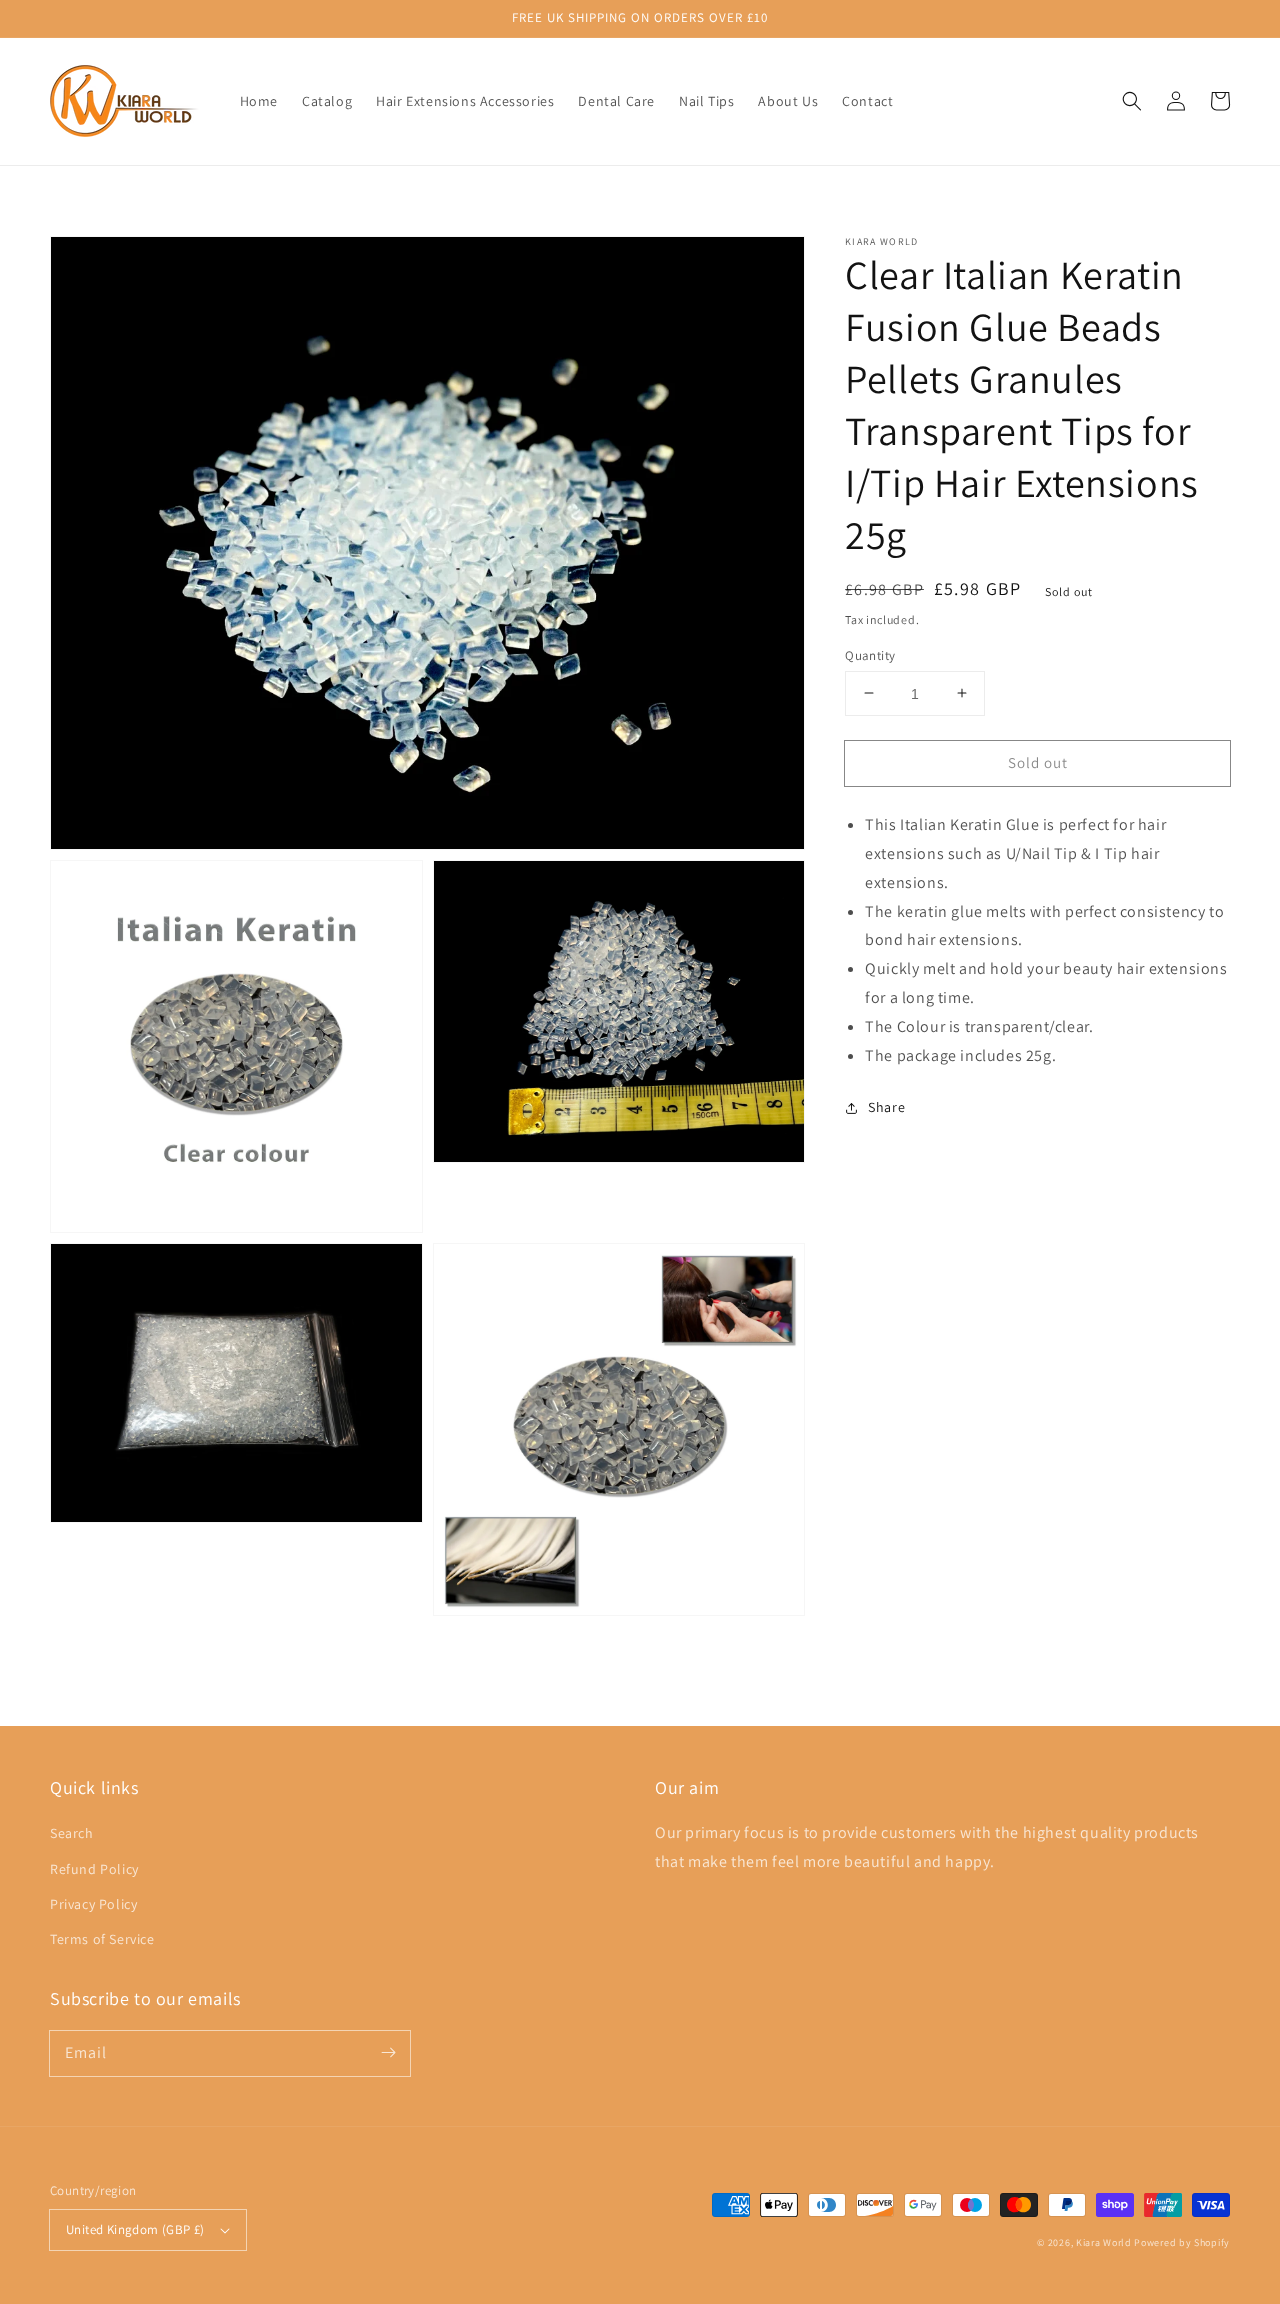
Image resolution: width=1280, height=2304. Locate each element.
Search (72, 1833)
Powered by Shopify (1182, 2242)
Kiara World (1105, 2242)
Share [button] (886, 1107)
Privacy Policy (93, 1904)
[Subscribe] (388, 2053)
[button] (1132, 101)
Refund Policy (94, 1869)
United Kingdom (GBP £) (135, 2229)
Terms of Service (102, 1939)
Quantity (870, 654)
